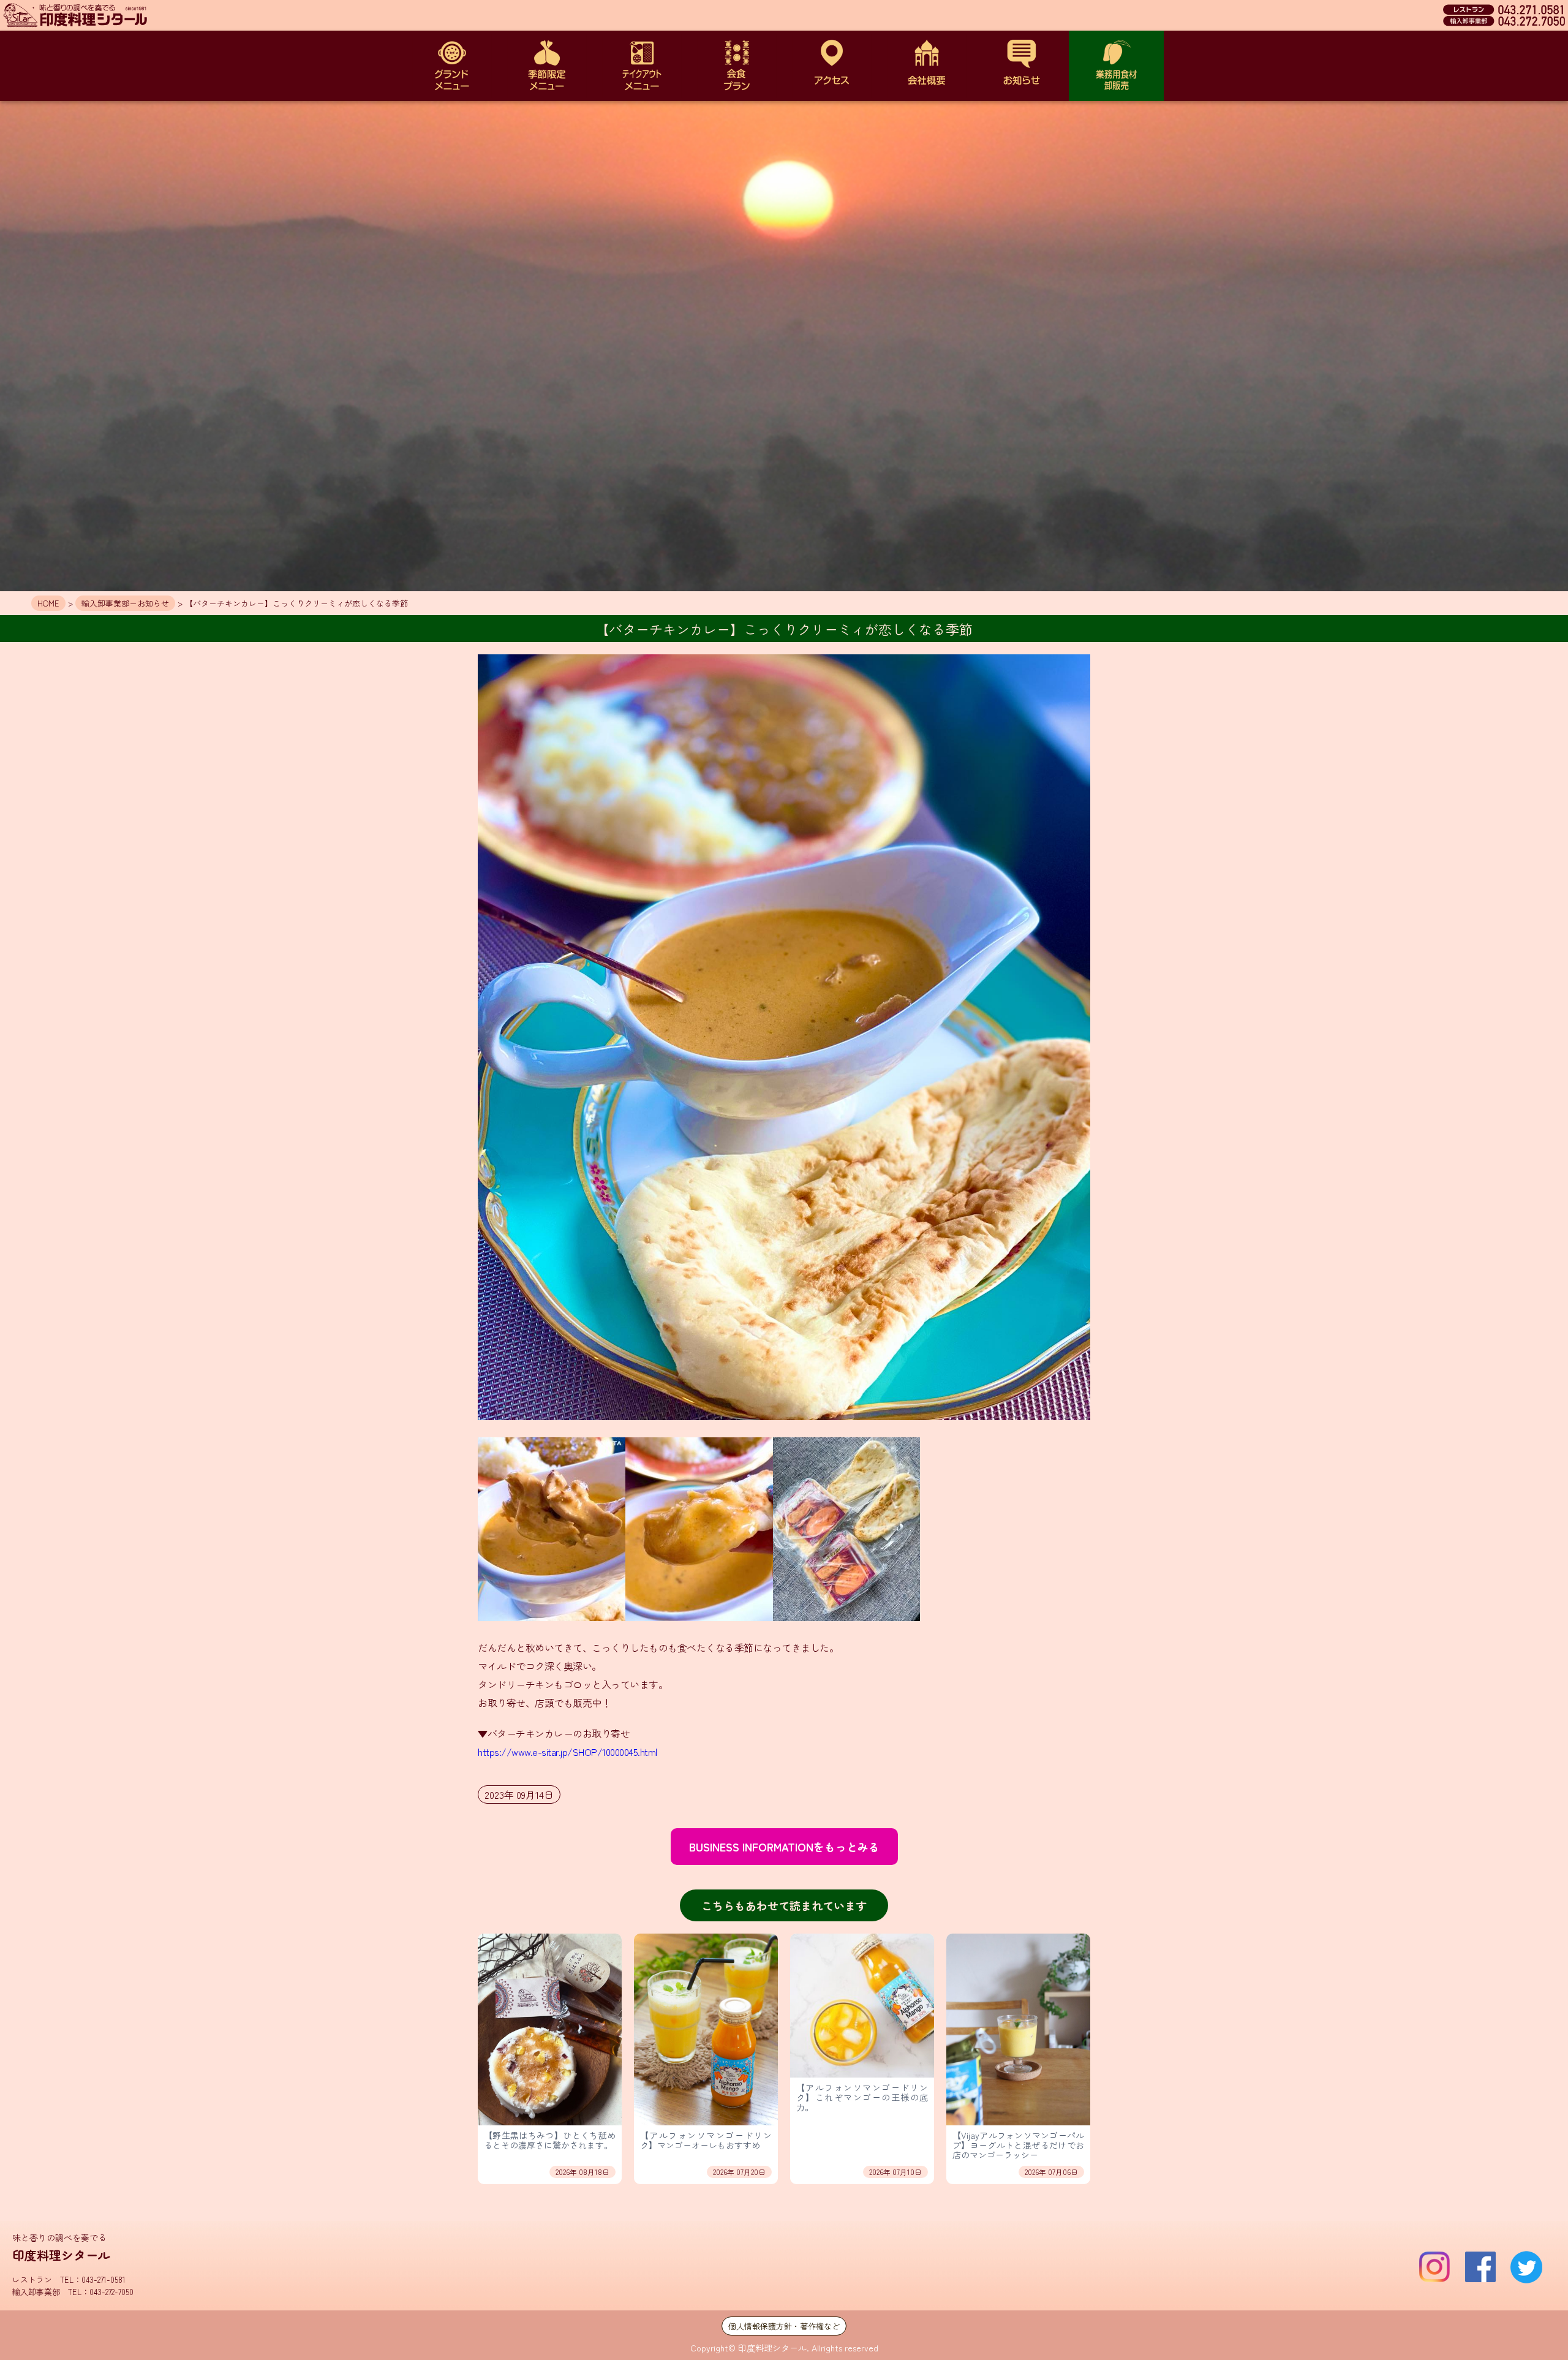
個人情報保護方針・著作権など (784, 2326)
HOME (48, 603)
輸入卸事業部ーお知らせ (125, 603)
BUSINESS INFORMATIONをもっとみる (784, 1847)
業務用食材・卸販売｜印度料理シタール (1116, 66)
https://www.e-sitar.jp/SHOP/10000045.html (567, 1752)
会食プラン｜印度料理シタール (737, 66)
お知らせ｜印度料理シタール (1021, 66)
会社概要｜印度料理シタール (926, 66)
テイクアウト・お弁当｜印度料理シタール (642, 66)
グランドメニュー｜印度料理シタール (452, 66)
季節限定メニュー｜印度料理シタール (547, 66)
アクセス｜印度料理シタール (831, 66)
